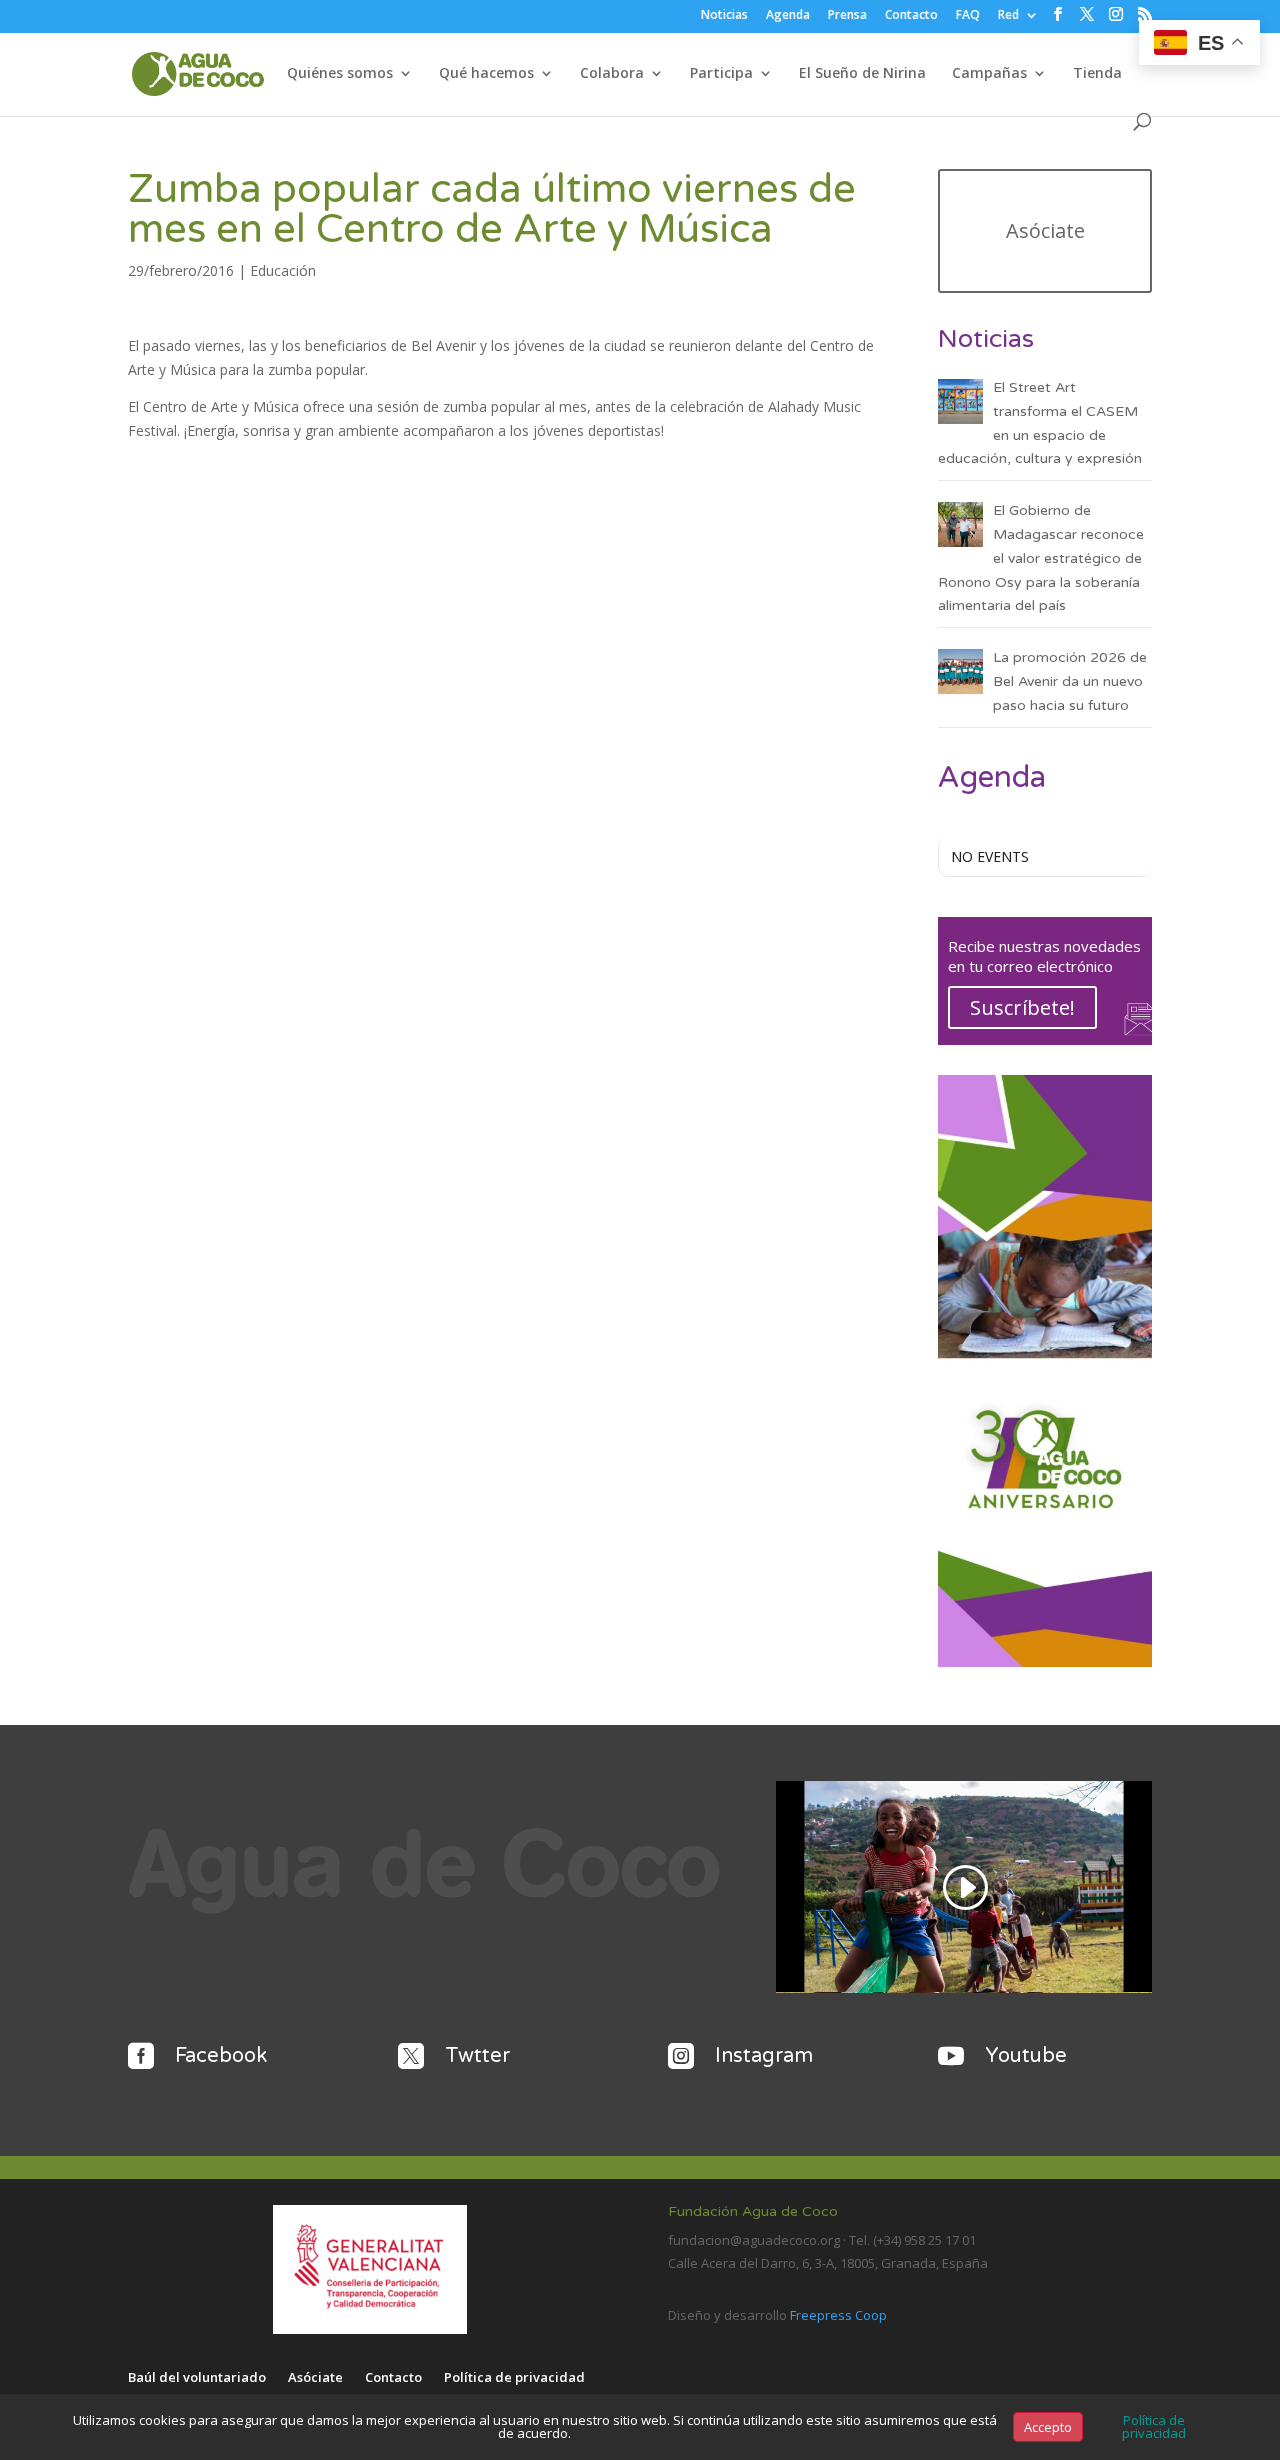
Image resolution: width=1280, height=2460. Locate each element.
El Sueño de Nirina (862, 74)
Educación (283, 270)
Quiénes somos (340, 74)
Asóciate (1045, 230)
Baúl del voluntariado (197, 2378)
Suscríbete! (1022, 1007)
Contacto (911, 16)
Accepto (1048, 2427)
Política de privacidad (514, 2378)
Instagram (764, 2056)
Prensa (847, 16)
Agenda (788, 16)
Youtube (1026, 2056)
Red (1008, 16)
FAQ (968, 16)
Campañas (989, 74)
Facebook (221, 2056)
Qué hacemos (486, 74)
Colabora (612, 74)
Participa (721, 74)
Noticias (724, 16)
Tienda (1097, 74)
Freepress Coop (838, 2315)
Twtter (477, 2056)
